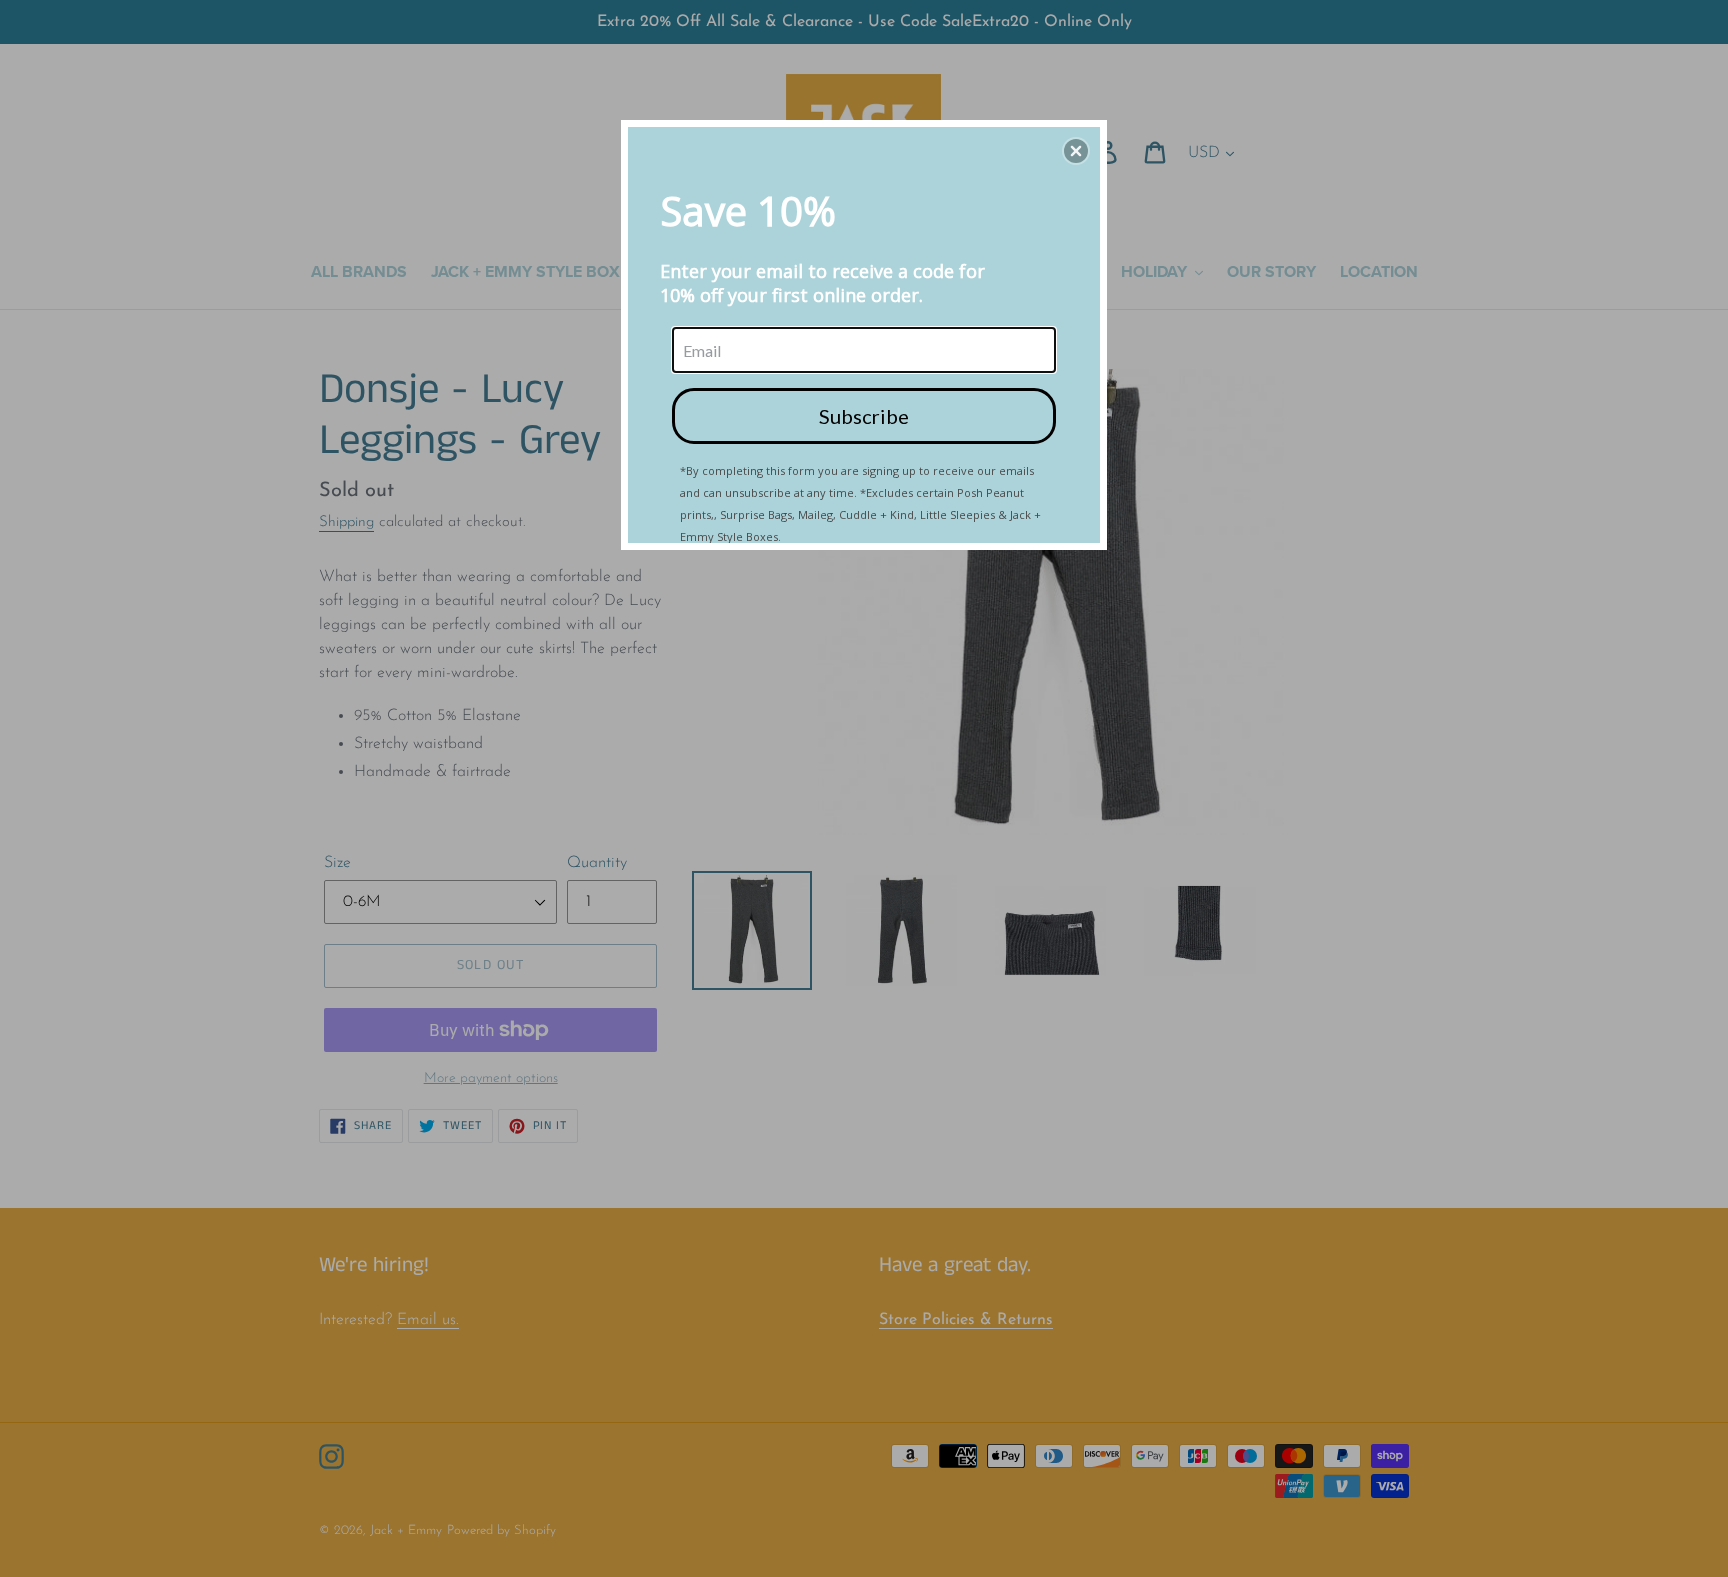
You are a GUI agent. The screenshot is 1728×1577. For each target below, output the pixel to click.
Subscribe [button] (864, 416)
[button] (1076, 151)
